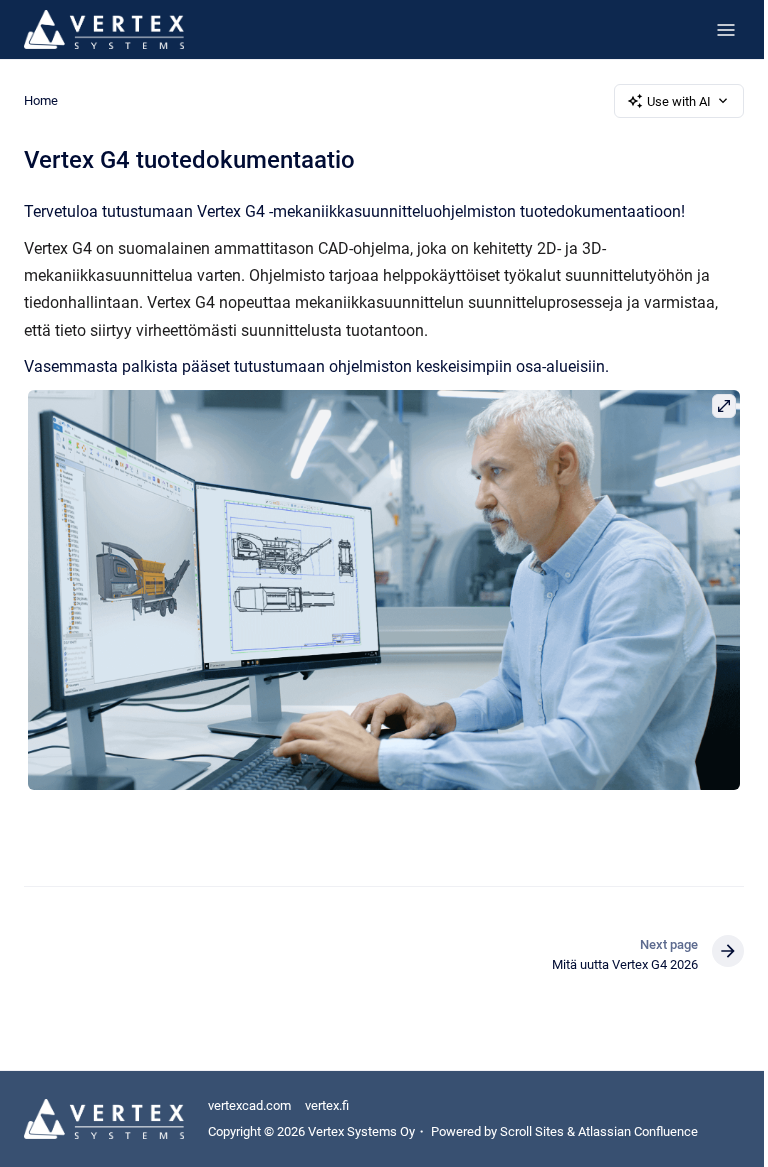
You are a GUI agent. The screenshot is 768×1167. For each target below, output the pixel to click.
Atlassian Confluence (638, 1131)
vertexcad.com (249, 1105)
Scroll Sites (532, 1131)
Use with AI (679, 101)
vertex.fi (327, 1105)
